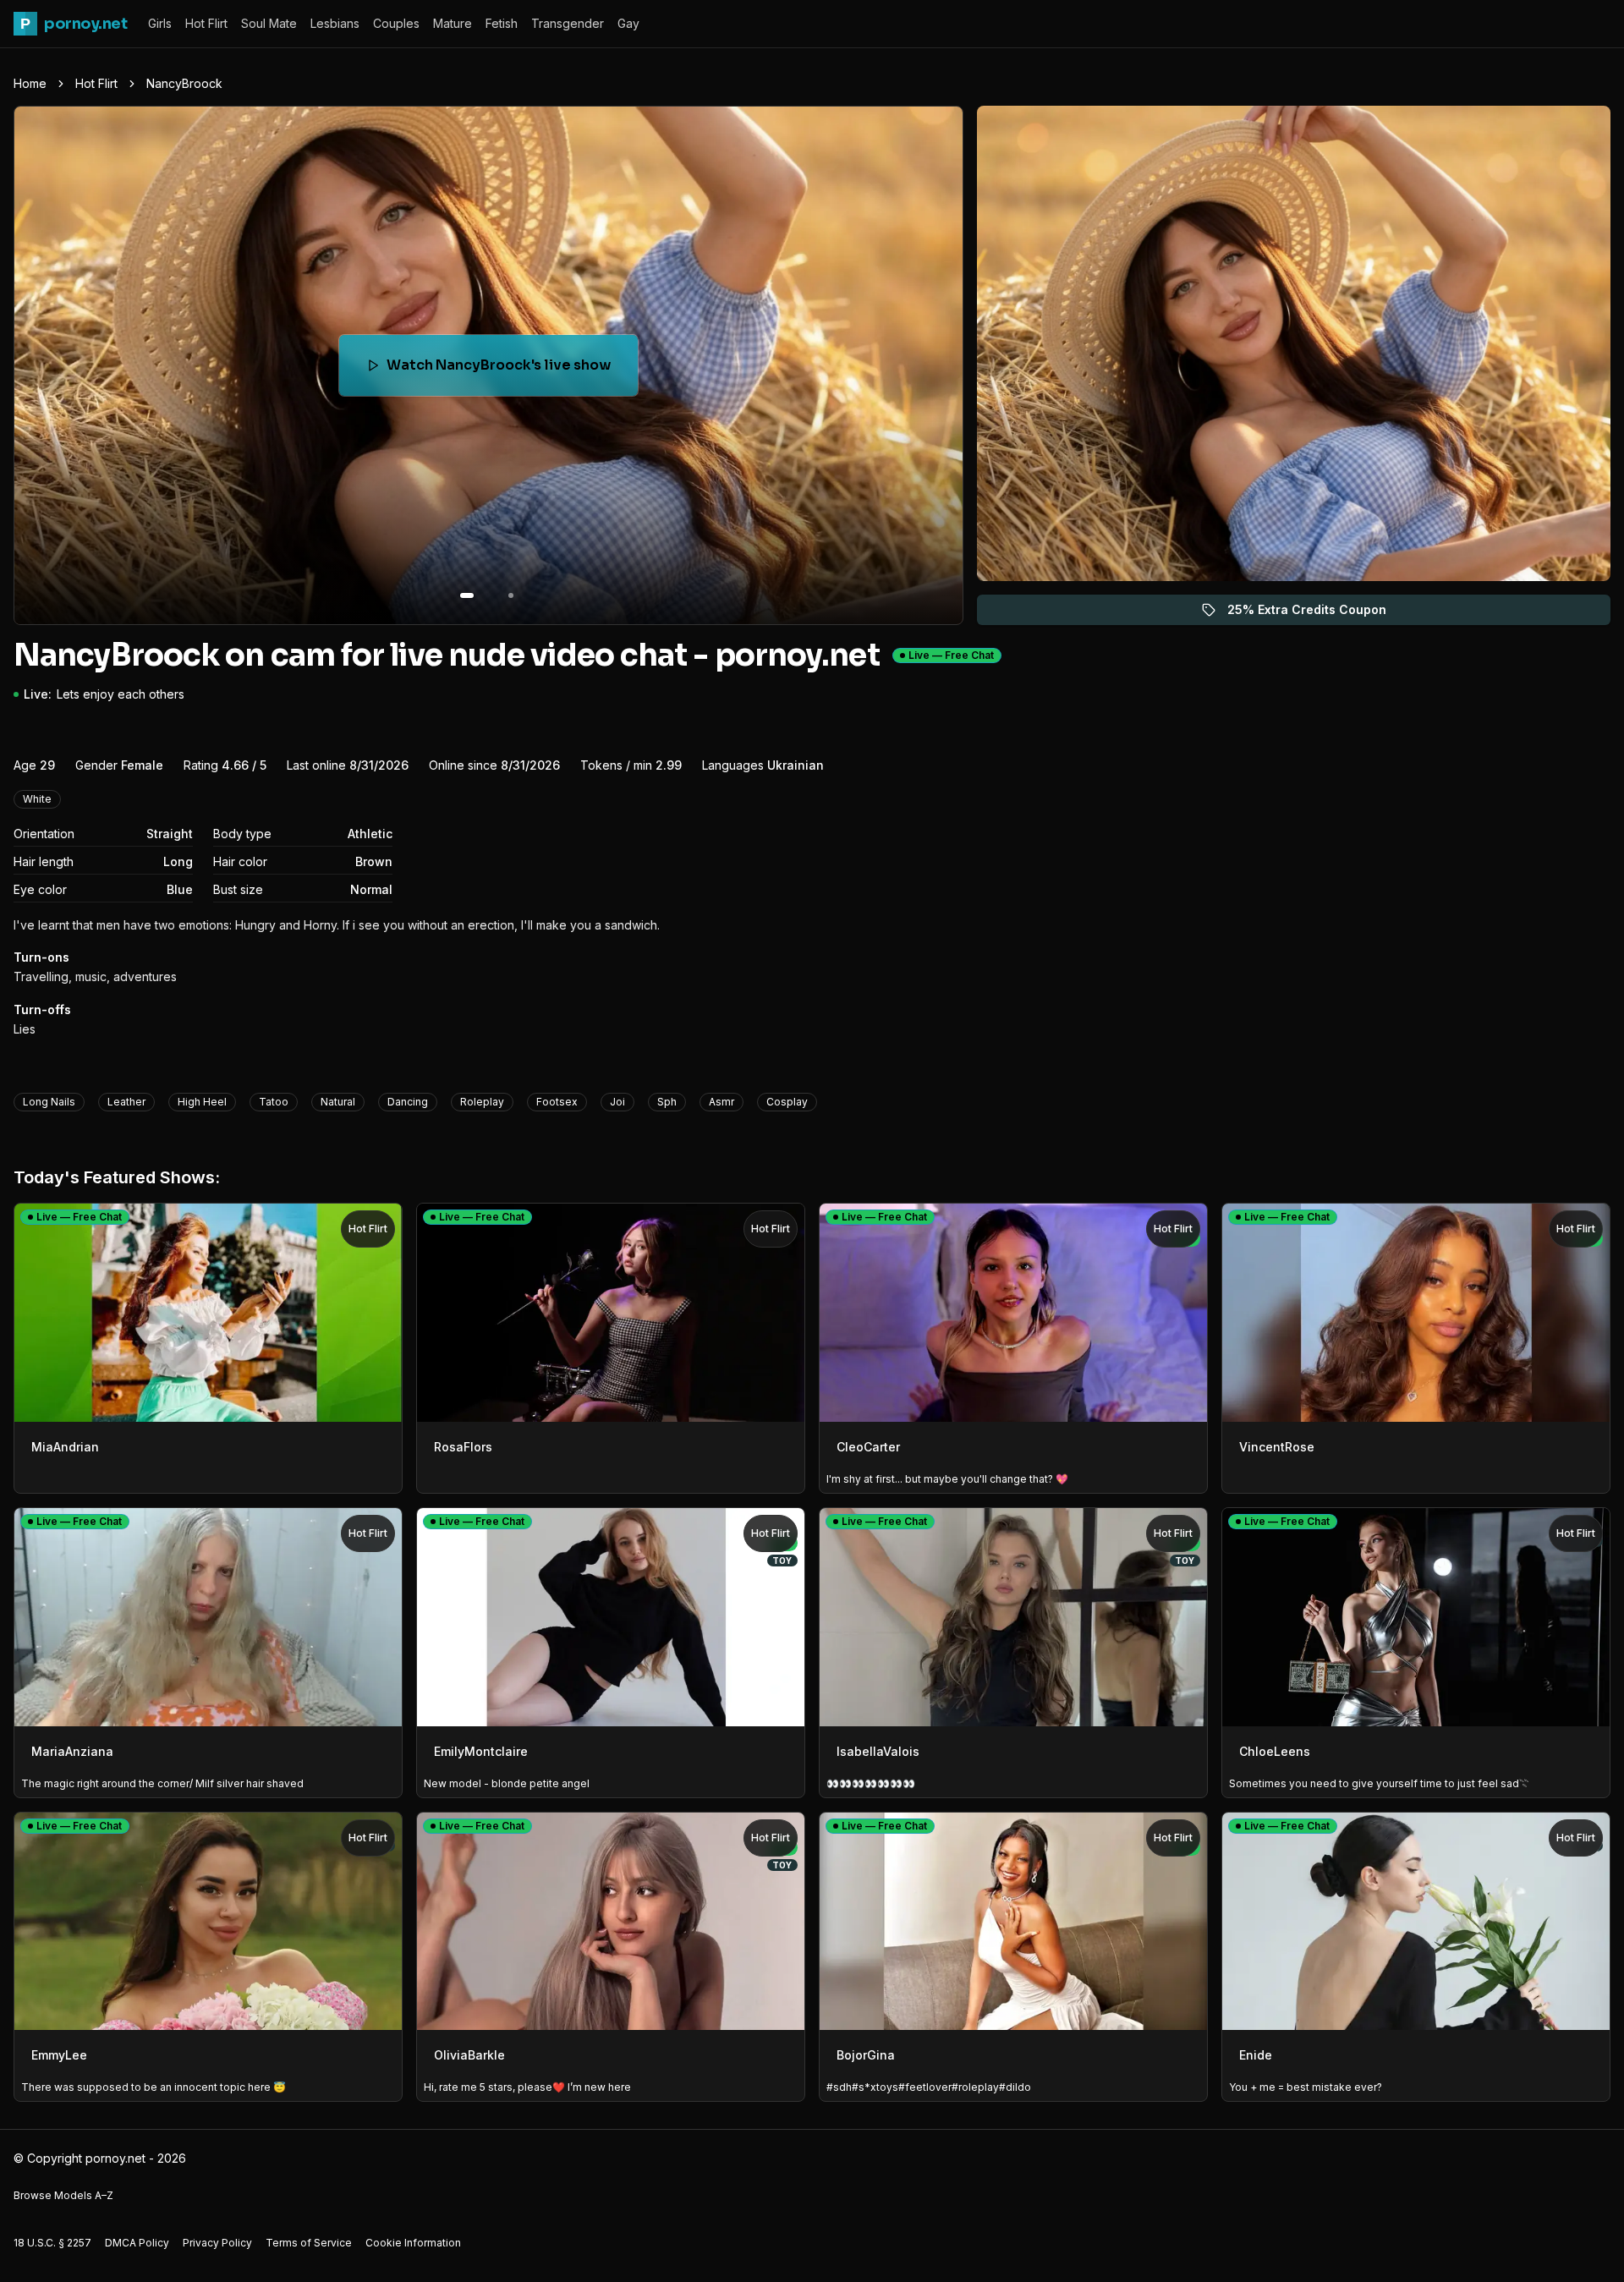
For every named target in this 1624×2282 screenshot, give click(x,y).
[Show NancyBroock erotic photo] (467, 595)
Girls (160, 23)
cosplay (787, 1102)
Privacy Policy (217, 2243)
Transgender (568, 23)
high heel (202, 1102)
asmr (721, 1102)
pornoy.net (74, 24)
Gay (628, 23)
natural (338, 1102)
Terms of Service (309, 2243)
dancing (408, 1102)
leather (126, 1102)
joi (617, 1102)
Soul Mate (269, 23)
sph (667, 1102)
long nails (49, 1102)
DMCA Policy (137, 2243)
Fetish (502, 23)
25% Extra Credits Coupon (1317, 614)
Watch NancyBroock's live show (502, 370)
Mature (453, 23)
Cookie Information (413, 2243)
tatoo (274, 1102)
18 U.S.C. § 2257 (52, 2243)
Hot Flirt (206, 23)
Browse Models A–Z (63, 2195)
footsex (557, 1102)
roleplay (482, 1102)
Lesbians (335, 23)
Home (30, 83)
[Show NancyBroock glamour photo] (511, 595)
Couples (396, 23)
